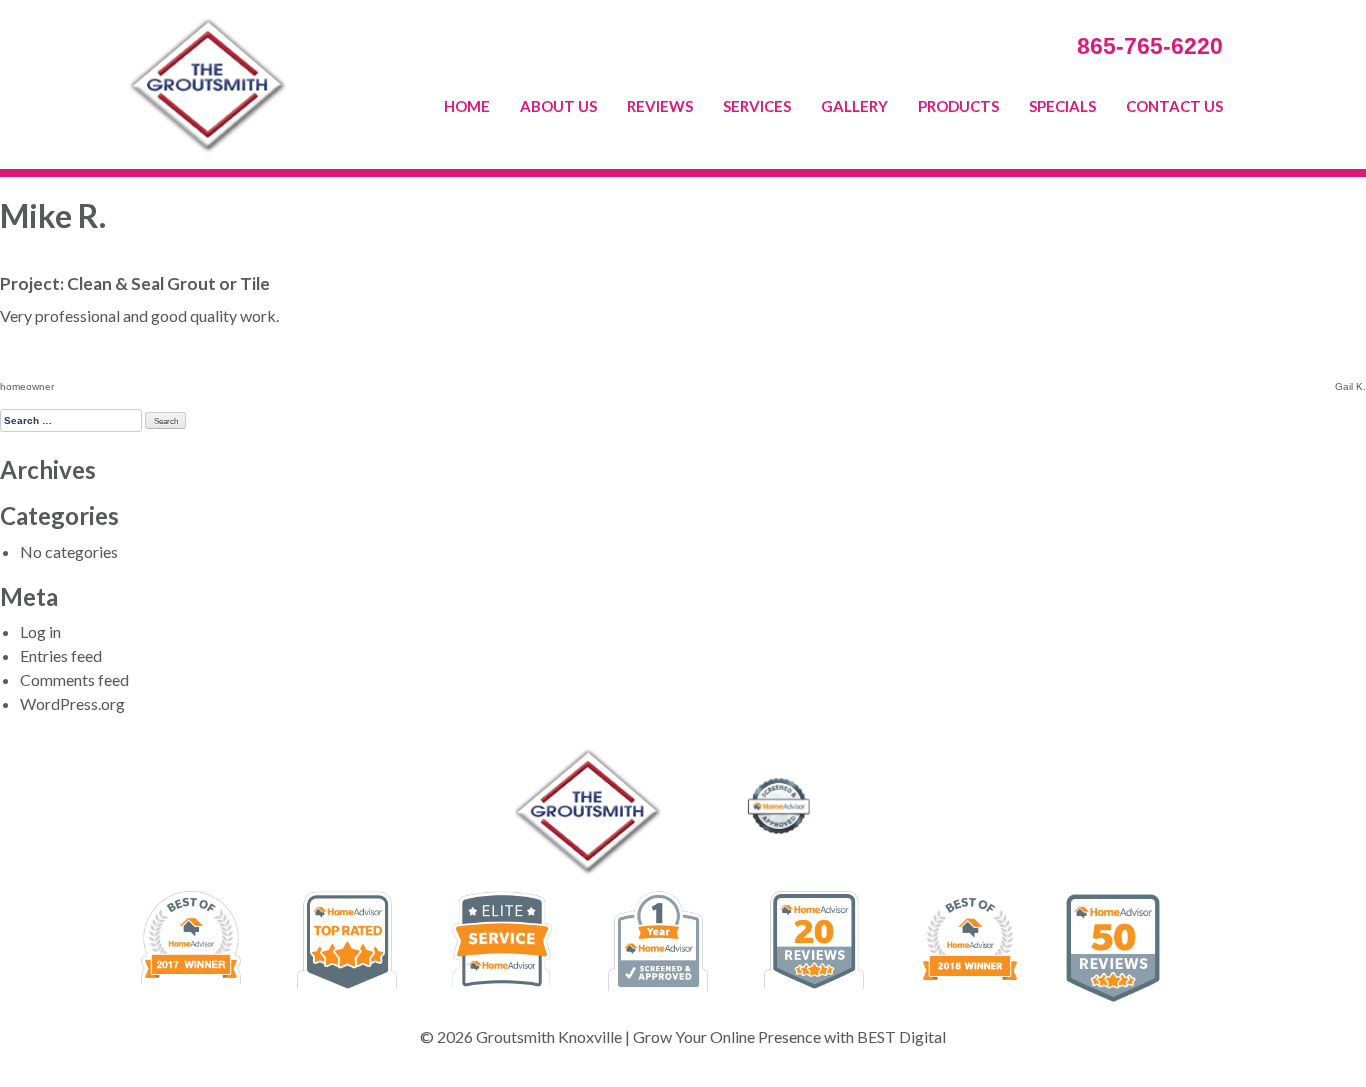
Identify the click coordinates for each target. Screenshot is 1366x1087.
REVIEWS (660, 106)
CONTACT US (1174, 106)
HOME (467, 106)
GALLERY (854, 106)
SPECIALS (1062, 106)
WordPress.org (72, 703)
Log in (40, 631)
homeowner (27, 386)
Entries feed (61, 655)
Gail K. (1350, 386)
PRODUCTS (958, 106)
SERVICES (757, 106)
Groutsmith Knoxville (549, 1036)
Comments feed (74, 679)
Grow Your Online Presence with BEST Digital (789, 1036)
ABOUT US (558, 106)
